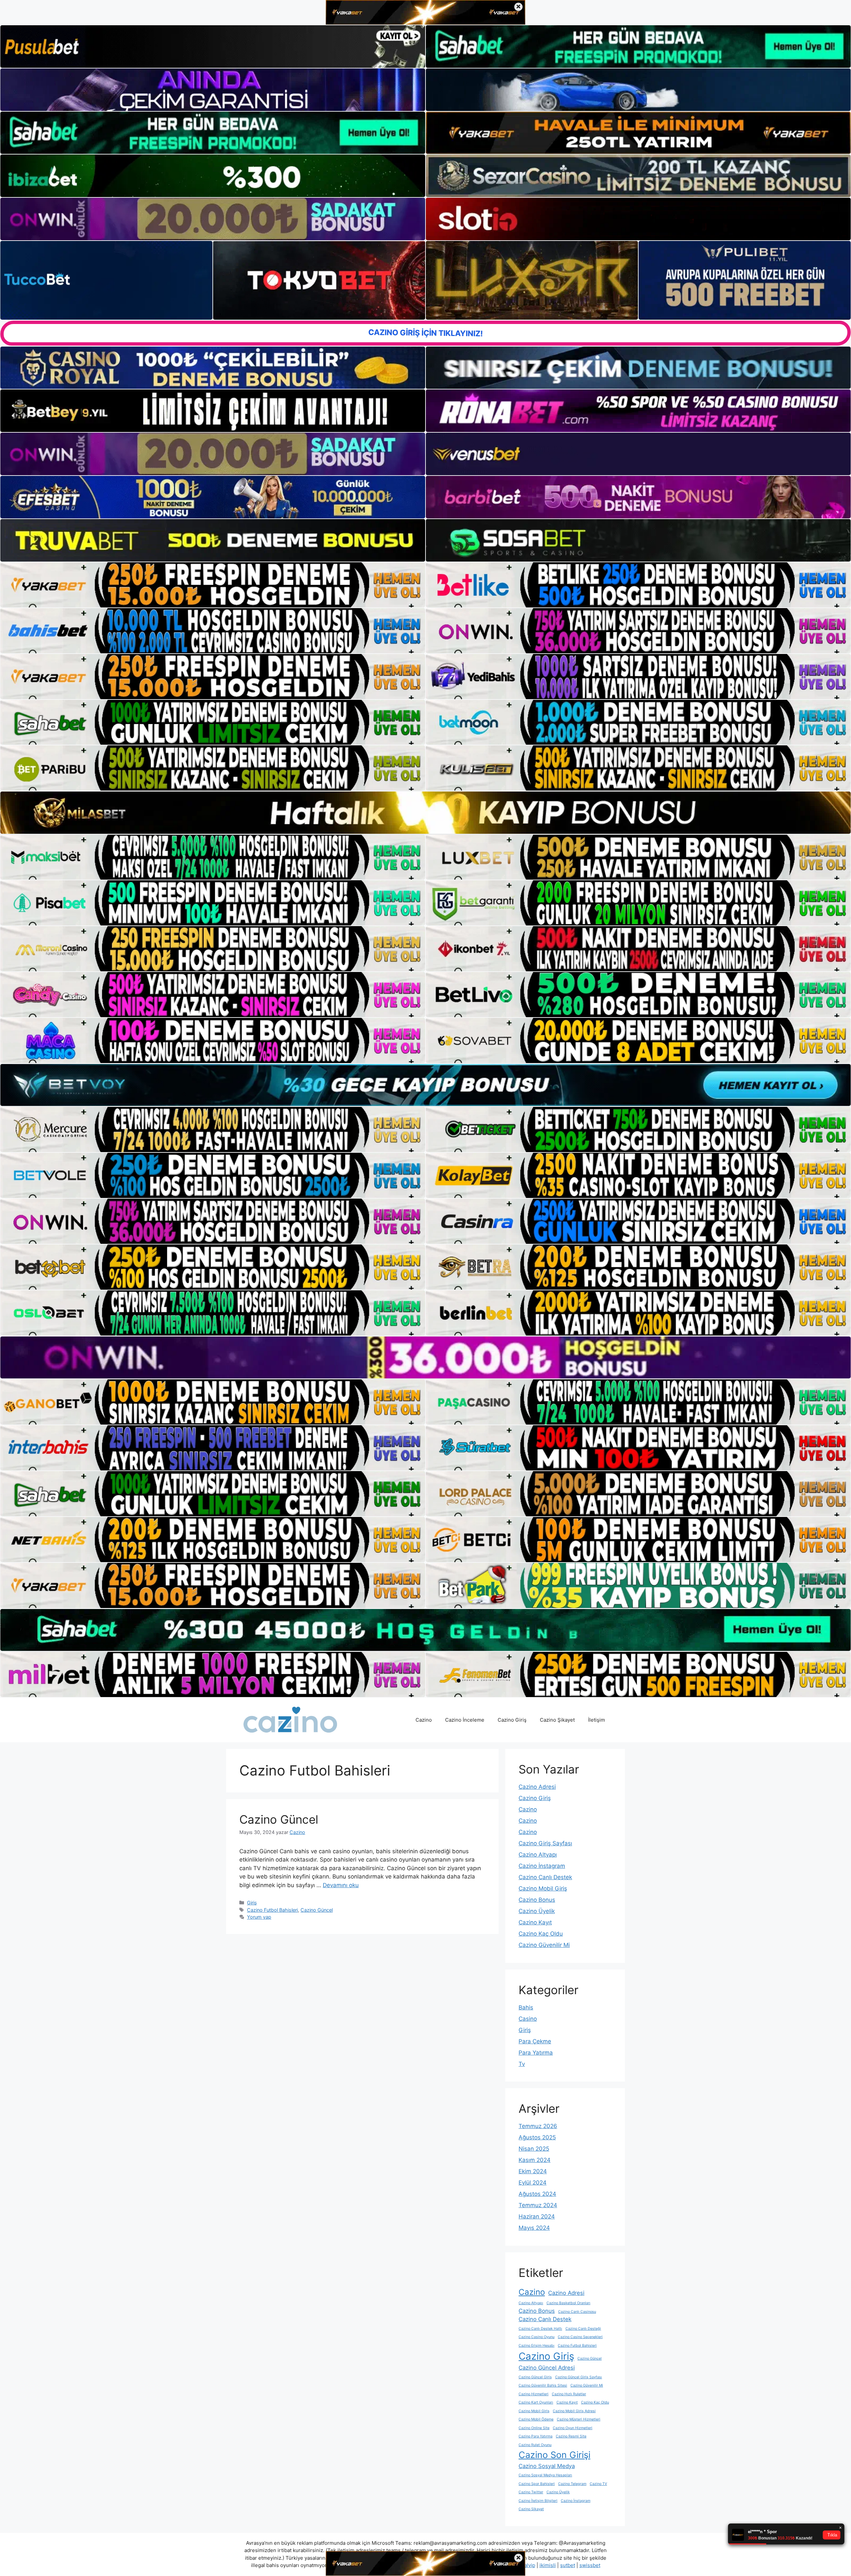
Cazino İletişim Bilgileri (538, 2501)
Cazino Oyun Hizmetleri (573, 2428)
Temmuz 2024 (538, 2205)
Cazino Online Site (534, 2428)
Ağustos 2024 (537, 2194)
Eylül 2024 (533, 2183)
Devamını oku (341, 1885)
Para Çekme (535, 2041)
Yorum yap (259, 1917)
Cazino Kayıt (535, 1922)
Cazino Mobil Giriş (543, 1888)
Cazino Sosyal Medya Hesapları (545, 2475)
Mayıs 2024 (534, 2228)
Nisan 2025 (534, 2149)
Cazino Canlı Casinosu (577, 2312)
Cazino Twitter (531, 2492)
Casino (528, 2019)
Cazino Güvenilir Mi (544, 1945)
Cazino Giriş (512, 1720)
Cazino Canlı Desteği (583, 2329)
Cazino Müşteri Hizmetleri (579, 2419)
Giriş (252, 1903)
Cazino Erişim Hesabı (537, 2346)
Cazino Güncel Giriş (535, 2377)
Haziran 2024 (537, 2216)
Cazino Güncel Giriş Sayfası (579, 2377)
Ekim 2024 (533, 2171)
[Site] (213, 585)
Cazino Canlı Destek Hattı (540, 2329)
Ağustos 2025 (537, 2137)
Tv (522, 2064)
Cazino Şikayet (557, 1720)
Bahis (526, 2007)
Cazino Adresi (537, 1787)
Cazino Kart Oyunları (536, 2402)
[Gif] (425, 812)
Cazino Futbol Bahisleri (272, 1910)
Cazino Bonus (537, 1900)
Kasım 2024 (535, 2160)
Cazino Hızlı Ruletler (569, 2394)
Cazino (424, 1720)
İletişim (597, 1720)
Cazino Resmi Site (571, 2436)
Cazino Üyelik (537, 1911)
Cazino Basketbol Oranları (568, 2303)
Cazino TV (598, 2484)
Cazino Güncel (279, 1819)
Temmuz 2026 (538, 2126)
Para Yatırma (536, 2053)
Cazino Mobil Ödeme (536, 2419)
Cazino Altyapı (538, 1855)
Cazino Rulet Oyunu (535, 2445)
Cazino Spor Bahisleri (537, 2484)
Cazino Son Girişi (554, 2455)
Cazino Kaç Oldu (541, 1934)
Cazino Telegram (572, 2484)
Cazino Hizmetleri (534, 2394)
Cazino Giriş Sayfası (545, 1843)
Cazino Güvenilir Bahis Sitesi (543, 2385)
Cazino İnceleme (465, 1720)
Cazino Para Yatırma (536, 2436)
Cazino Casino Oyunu (537, 2337)
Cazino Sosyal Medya (547, 2466)
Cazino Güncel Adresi (547, 2368)
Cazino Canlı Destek (545, 1877)
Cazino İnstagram (542, 1866)
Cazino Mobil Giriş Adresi (574, 2411)
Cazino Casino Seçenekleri (580, 2337)
